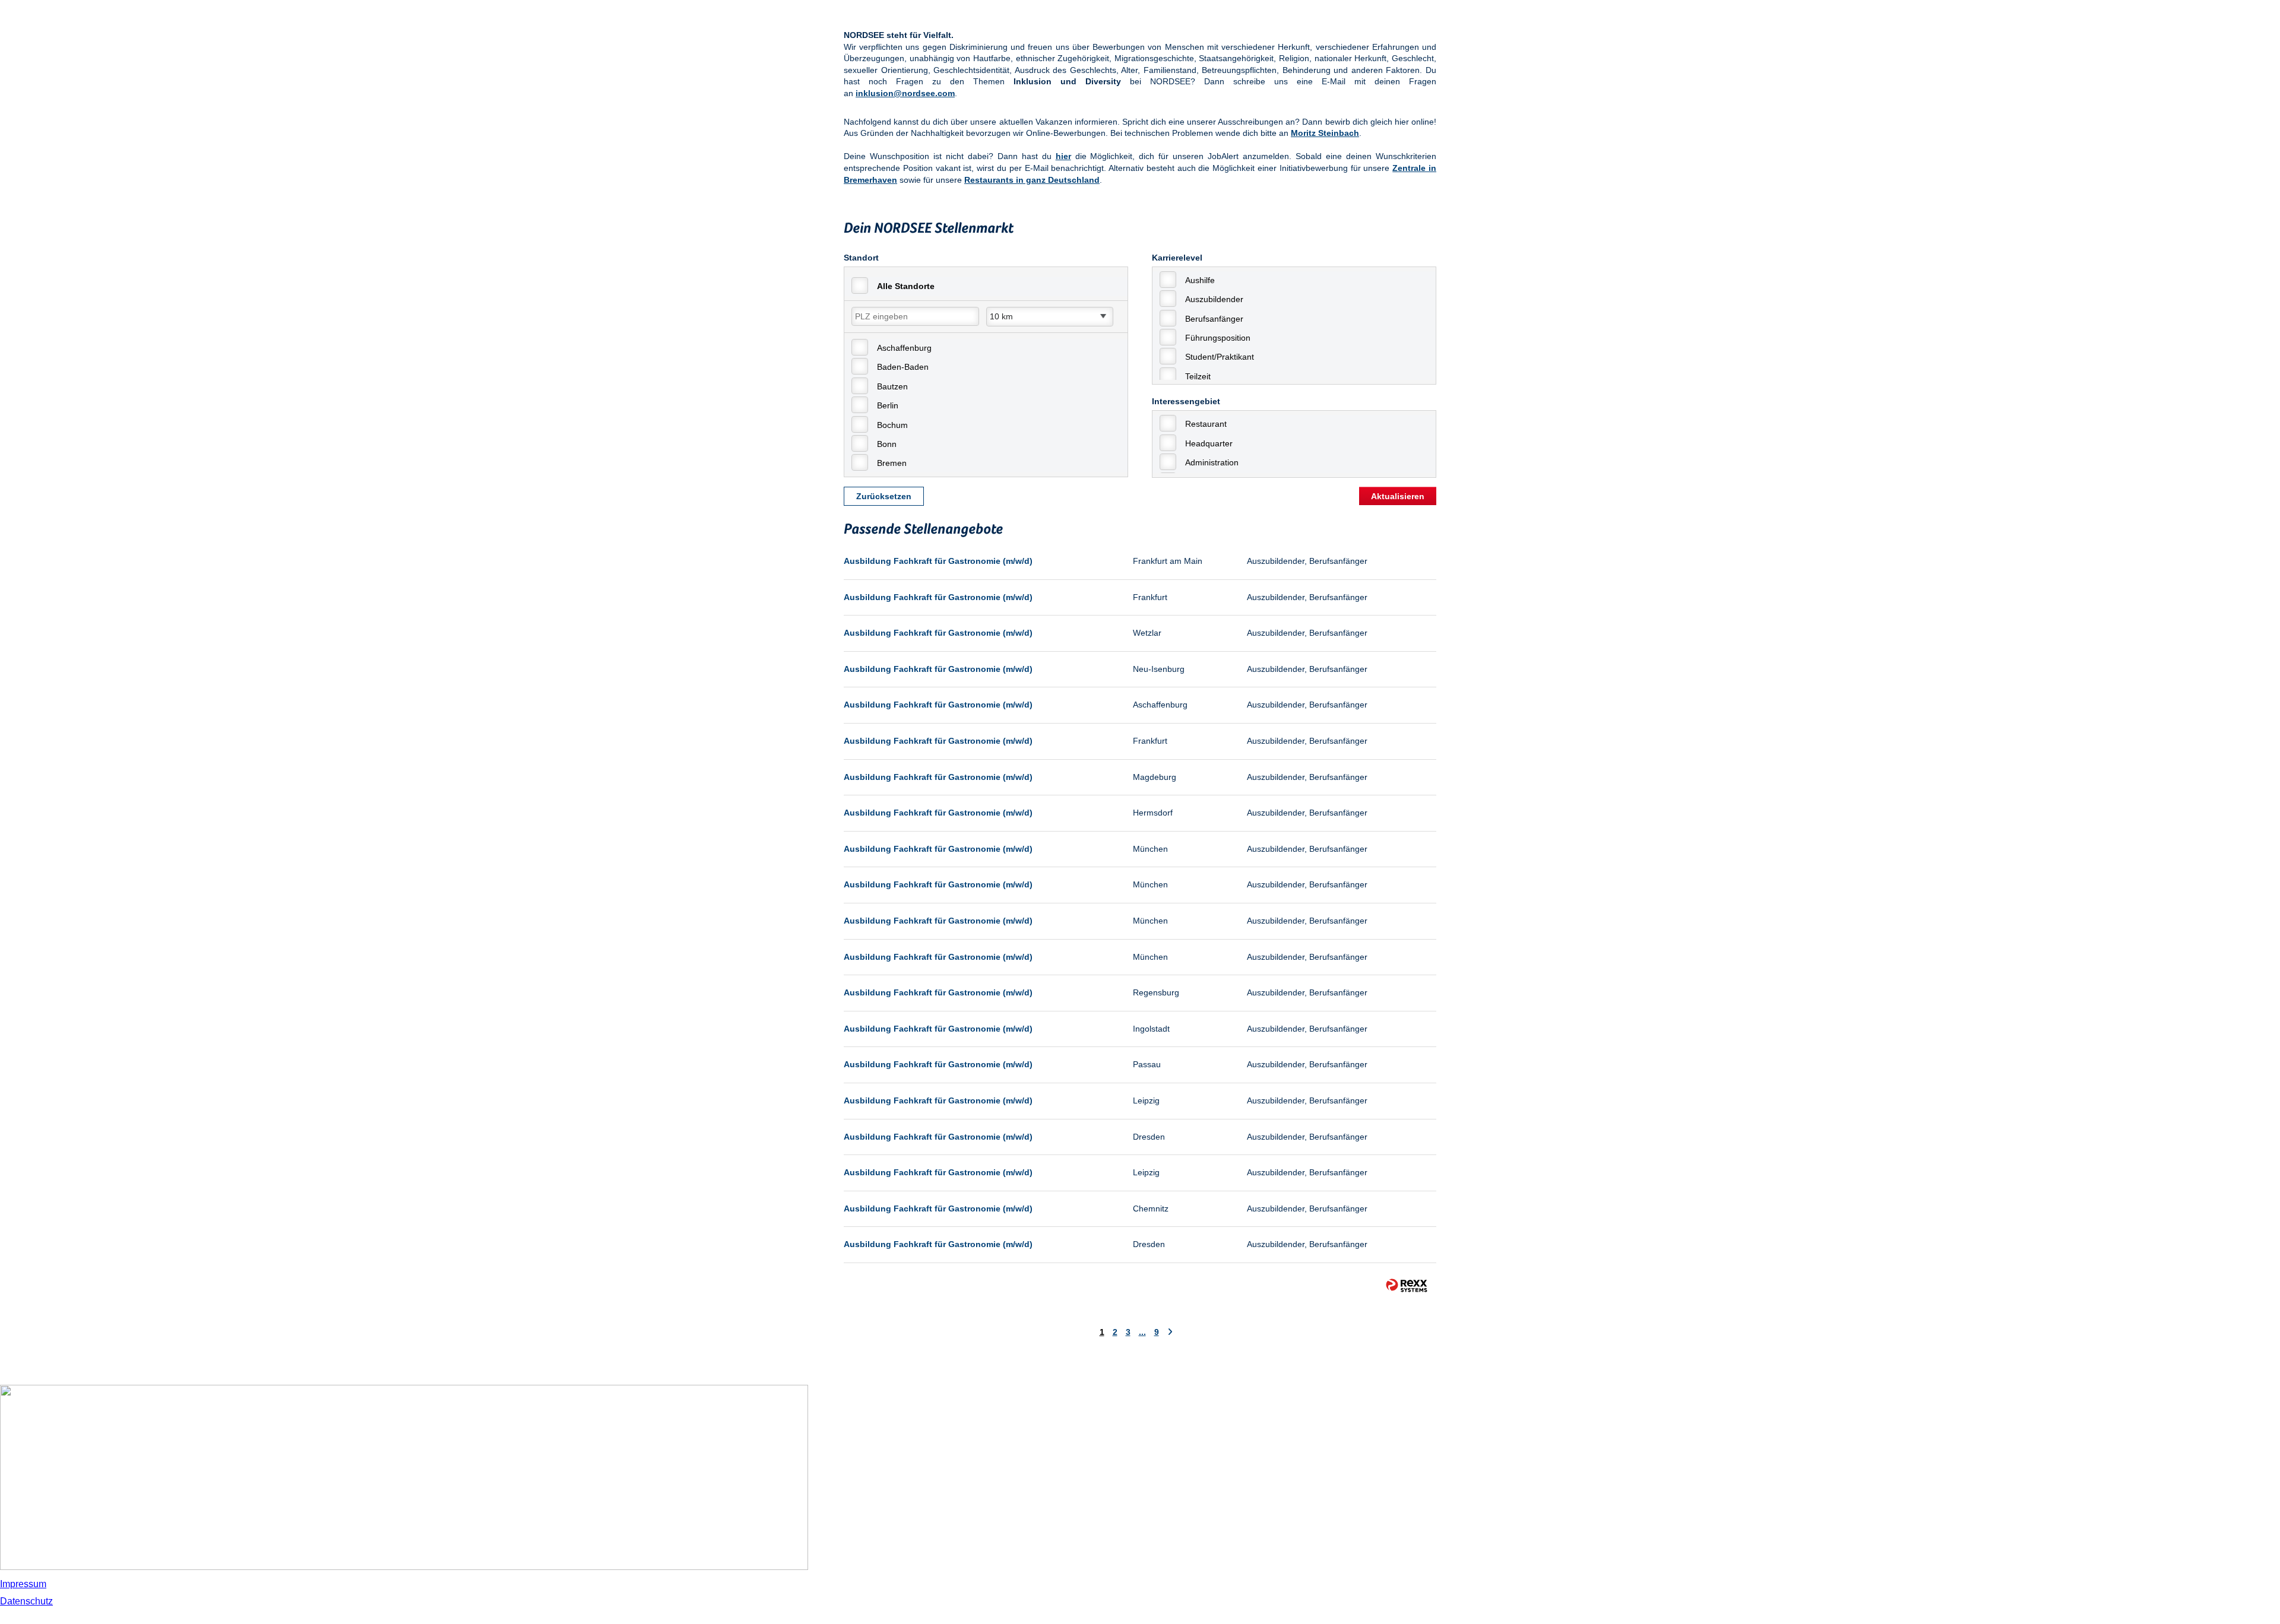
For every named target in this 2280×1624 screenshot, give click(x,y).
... (1142, 1332)
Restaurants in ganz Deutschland (1032, 180)
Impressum (23, 1584)
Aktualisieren (1398, 496)
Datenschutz (26, 1601)
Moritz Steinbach (1325, 133)
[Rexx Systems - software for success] (1407, 1285)
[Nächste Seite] (1170, 1332)
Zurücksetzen (884, 496)
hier (1063, 156)
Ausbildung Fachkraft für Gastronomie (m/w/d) (938, 561)
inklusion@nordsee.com (905, 93)
